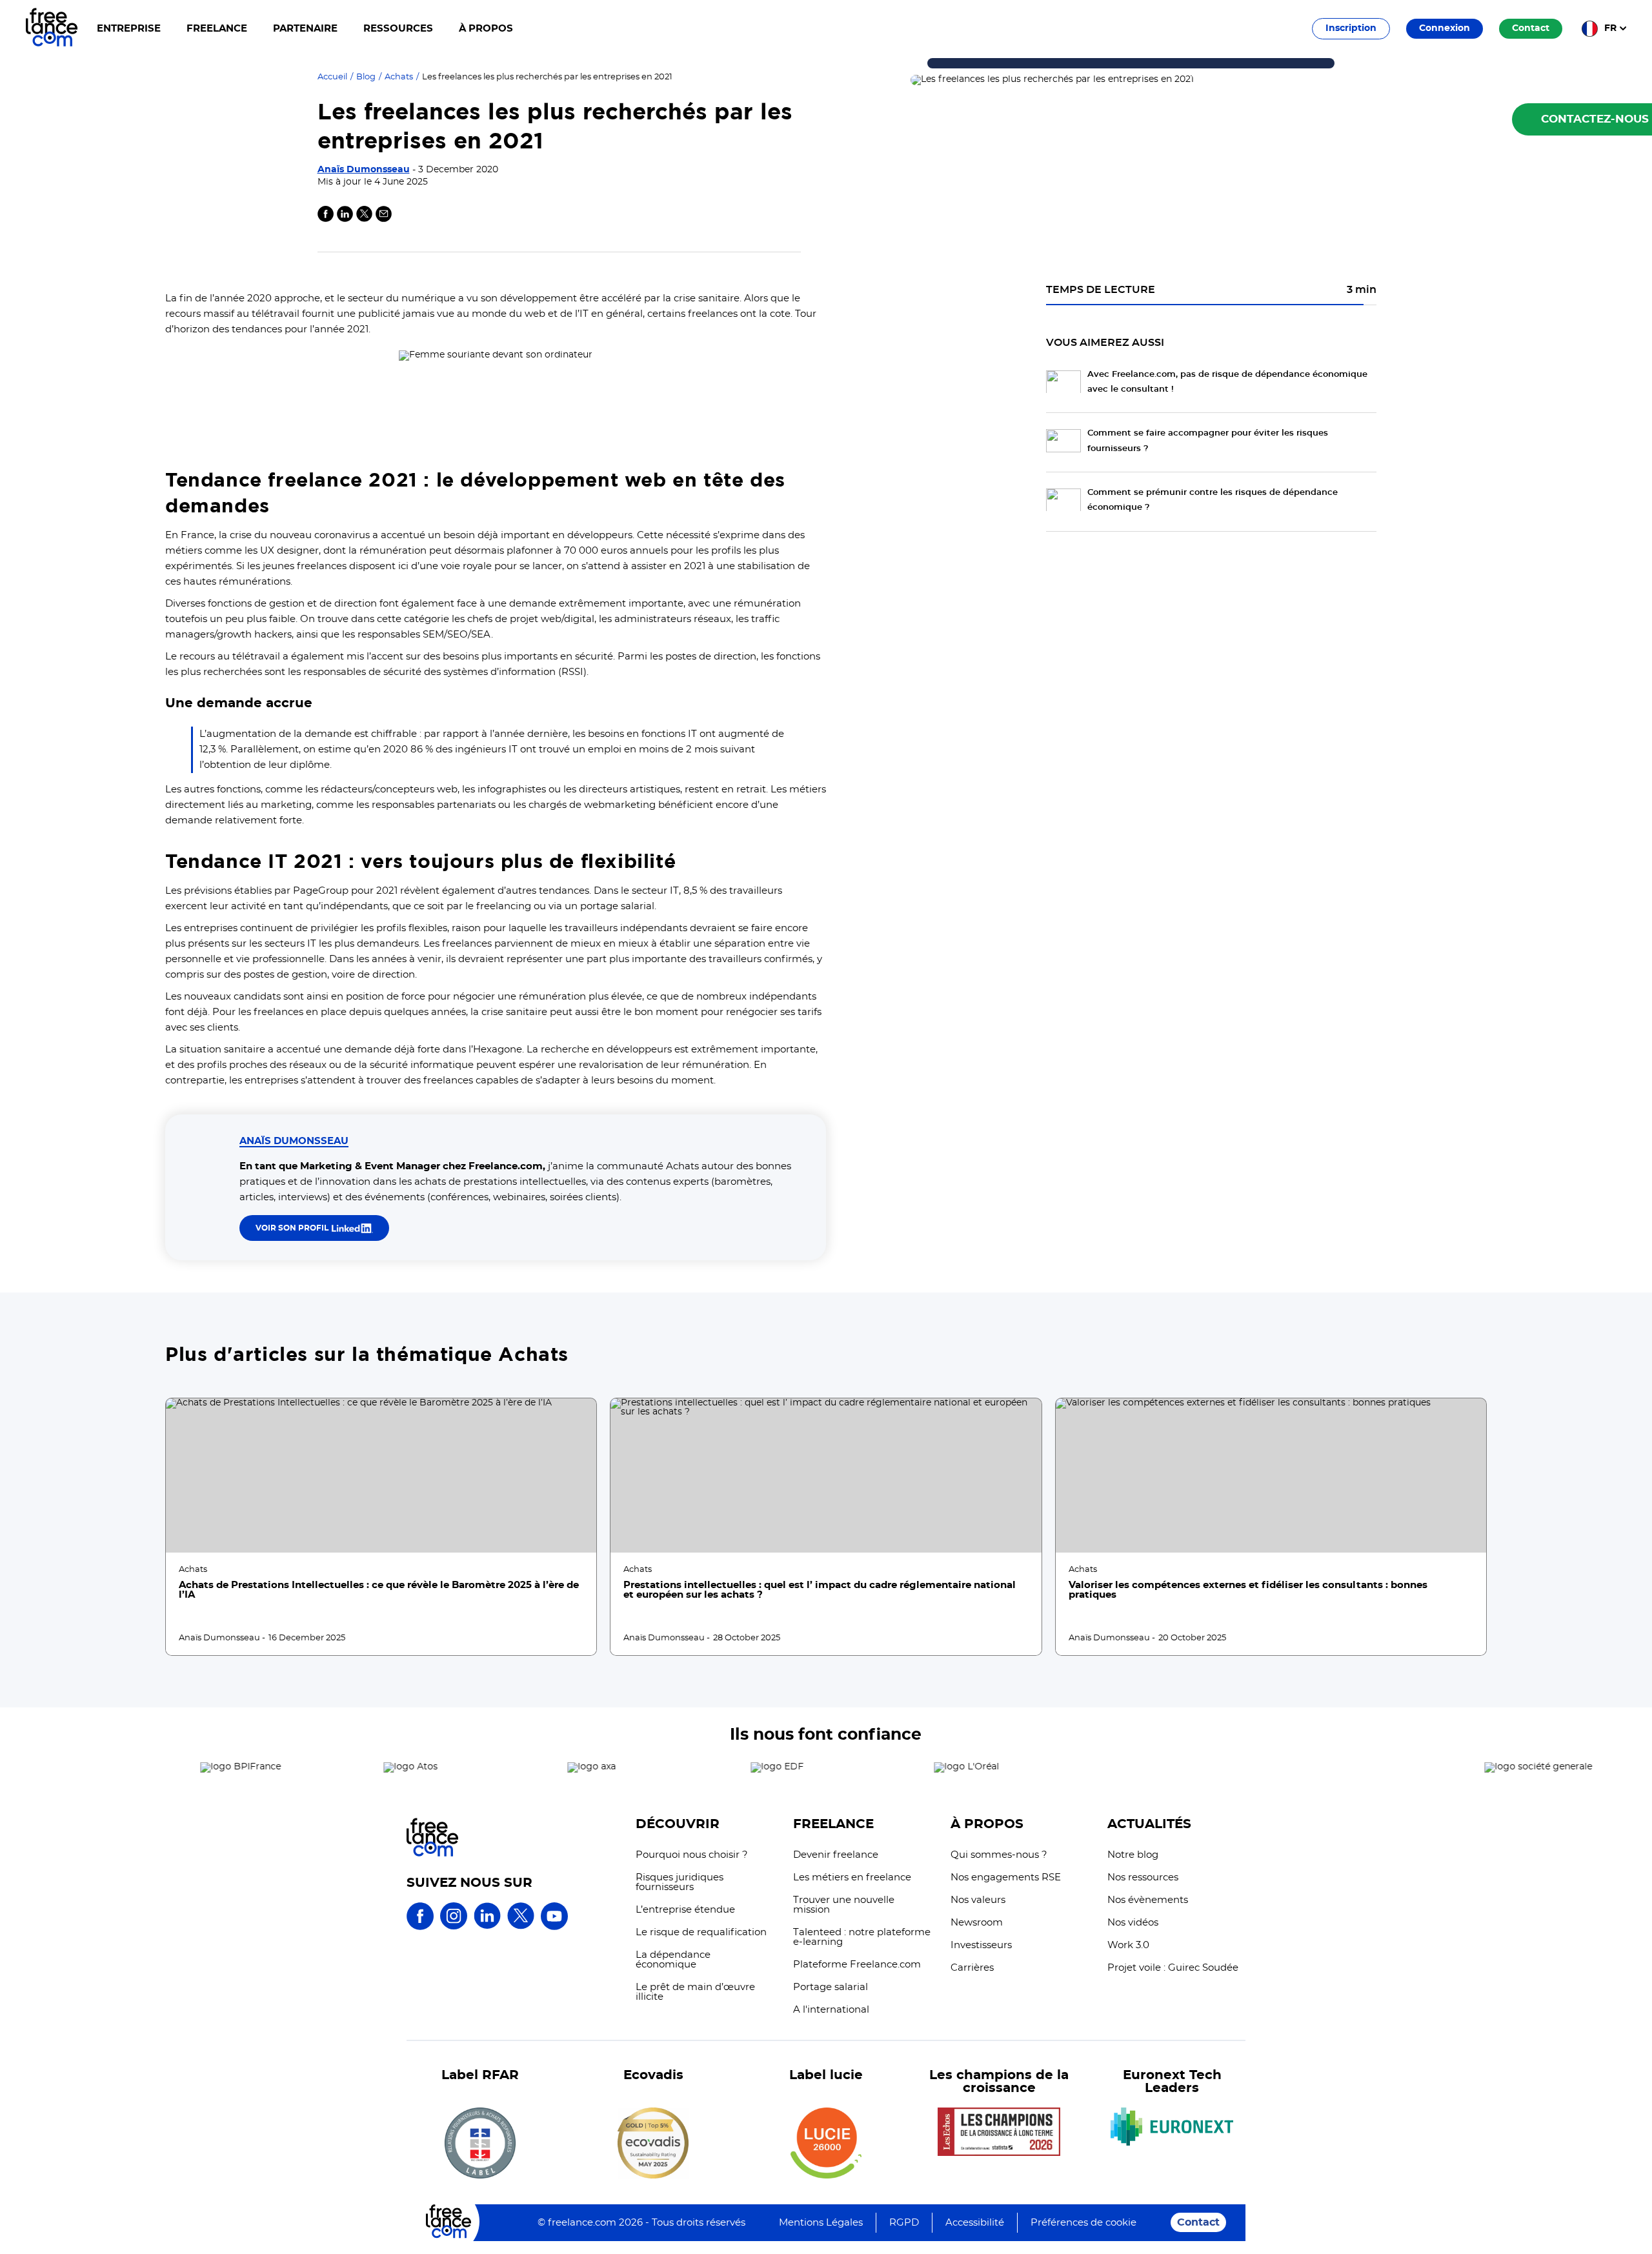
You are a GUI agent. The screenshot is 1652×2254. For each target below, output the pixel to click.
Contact (1198, 2222)
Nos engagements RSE (1006, 1877)
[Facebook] (420, 1927)
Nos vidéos (1133, 1923)
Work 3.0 (1128, 1945)
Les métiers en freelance (852, 1877)
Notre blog (1133, 1855)
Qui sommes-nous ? (999, 1855)
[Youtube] (554, 1927)
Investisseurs (981, 1945)
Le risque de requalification (701, 1932)
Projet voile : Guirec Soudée (1173, 1968)
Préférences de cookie (1083, 2223)
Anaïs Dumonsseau (364, 170)
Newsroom (977, 1923)
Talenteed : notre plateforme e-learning (862, 1937)
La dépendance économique (673, 1960)
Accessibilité (975, 2223)
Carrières (972, 1968)
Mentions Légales (821, 2223)
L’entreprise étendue (685, 1910)
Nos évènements (1148, 1900)
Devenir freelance (836, 1855)
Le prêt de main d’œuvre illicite (695, 1992)
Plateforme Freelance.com (857, 1965)
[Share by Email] (384, 219)
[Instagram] (454, 1927)
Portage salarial (831, 1987)
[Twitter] (364, 219)
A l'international (831, 2010)
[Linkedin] (345, 219)
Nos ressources (1143, 1877)
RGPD (904, 2223)
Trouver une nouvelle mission (844, 1905)
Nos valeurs (978, 1900)
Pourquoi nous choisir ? (692, 1855)
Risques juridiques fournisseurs (680, 1882)
